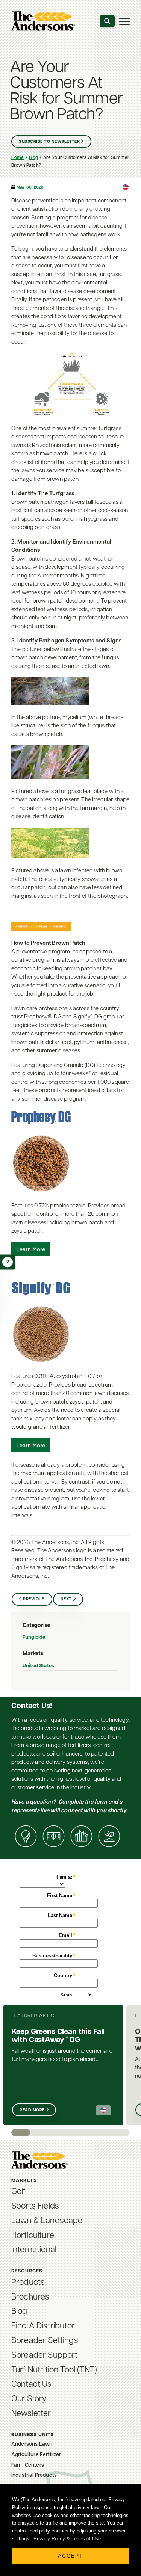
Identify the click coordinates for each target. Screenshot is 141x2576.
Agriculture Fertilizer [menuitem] (36, 2455)
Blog (34, 158)
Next (66, 1599)
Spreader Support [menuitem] (45, 2356)
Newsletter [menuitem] (31, 2414)
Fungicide (34, 1637)
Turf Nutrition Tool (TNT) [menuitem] (54, 2370)
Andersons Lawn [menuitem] (32, 2444)
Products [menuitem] (28, 2283)
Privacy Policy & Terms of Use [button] (67, 2539)
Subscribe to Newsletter (49, 142)
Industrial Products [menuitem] (34, 2476)
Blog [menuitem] (19, 2312)
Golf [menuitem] (19, 2192)
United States (38, 1666)
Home (18, 158)
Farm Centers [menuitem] (28, 2465)
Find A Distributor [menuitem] (43, 2326)
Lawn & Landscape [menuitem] (47, 2221)
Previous (34, 1599)
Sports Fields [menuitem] (35, 2207)
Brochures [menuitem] (30, 2297)
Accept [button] (71, 2556)
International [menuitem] (34, 2250)
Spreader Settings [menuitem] (45, 2341)
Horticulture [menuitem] (33, 2236)
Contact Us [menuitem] (32, 2385)
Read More (32, 2110)
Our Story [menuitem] (29, 2399)
